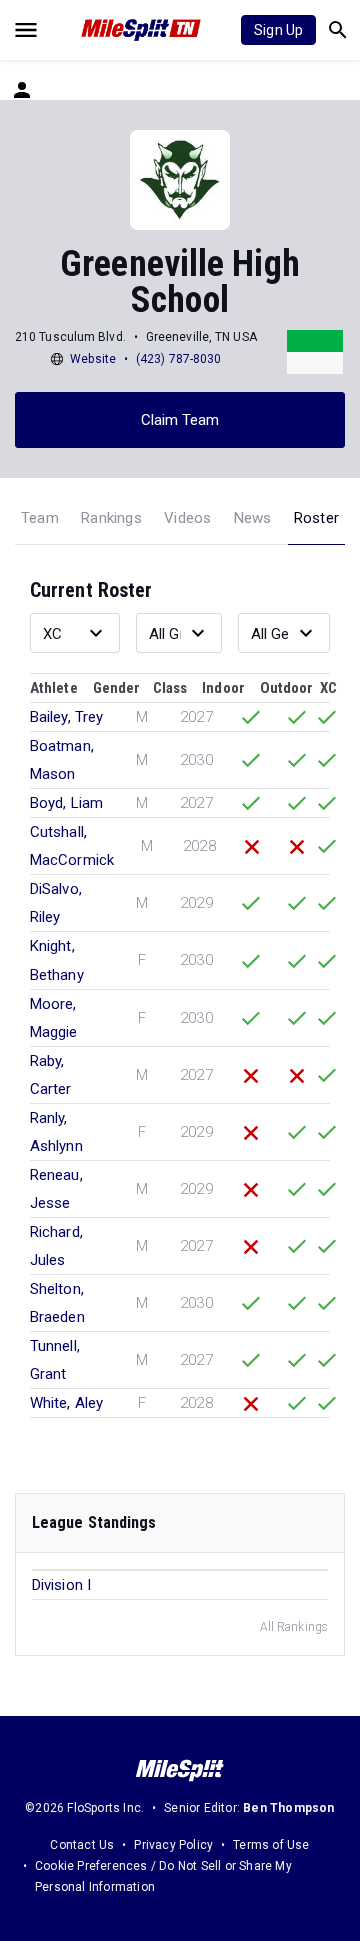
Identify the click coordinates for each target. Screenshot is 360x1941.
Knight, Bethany (57, 960)
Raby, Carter (51, 1075)
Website (93, 359)
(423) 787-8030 (178, 359)
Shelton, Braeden (57, 1303)
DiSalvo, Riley (56, 903)
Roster (316, 518)
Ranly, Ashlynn (56, 1132)
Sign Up (278, 30)
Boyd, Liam (66, 803)
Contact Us (82, 1845)
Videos (187, 518)
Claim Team (180, 420)
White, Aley (66, 1403)
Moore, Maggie (54, 1018)
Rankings (111, 518)
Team (40, 518)
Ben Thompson (288, 1808)
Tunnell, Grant (55, 1360)
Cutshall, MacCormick (72, 846)
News (253, 518)
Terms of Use (271, 1845)
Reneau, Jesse (56, 1189)
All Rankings (294, 1627)
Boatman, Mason (62, 760)
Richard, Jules (56, 1246)
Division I (61, 1585)
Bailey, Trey (66, 717)
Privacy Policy (173, 1845)
